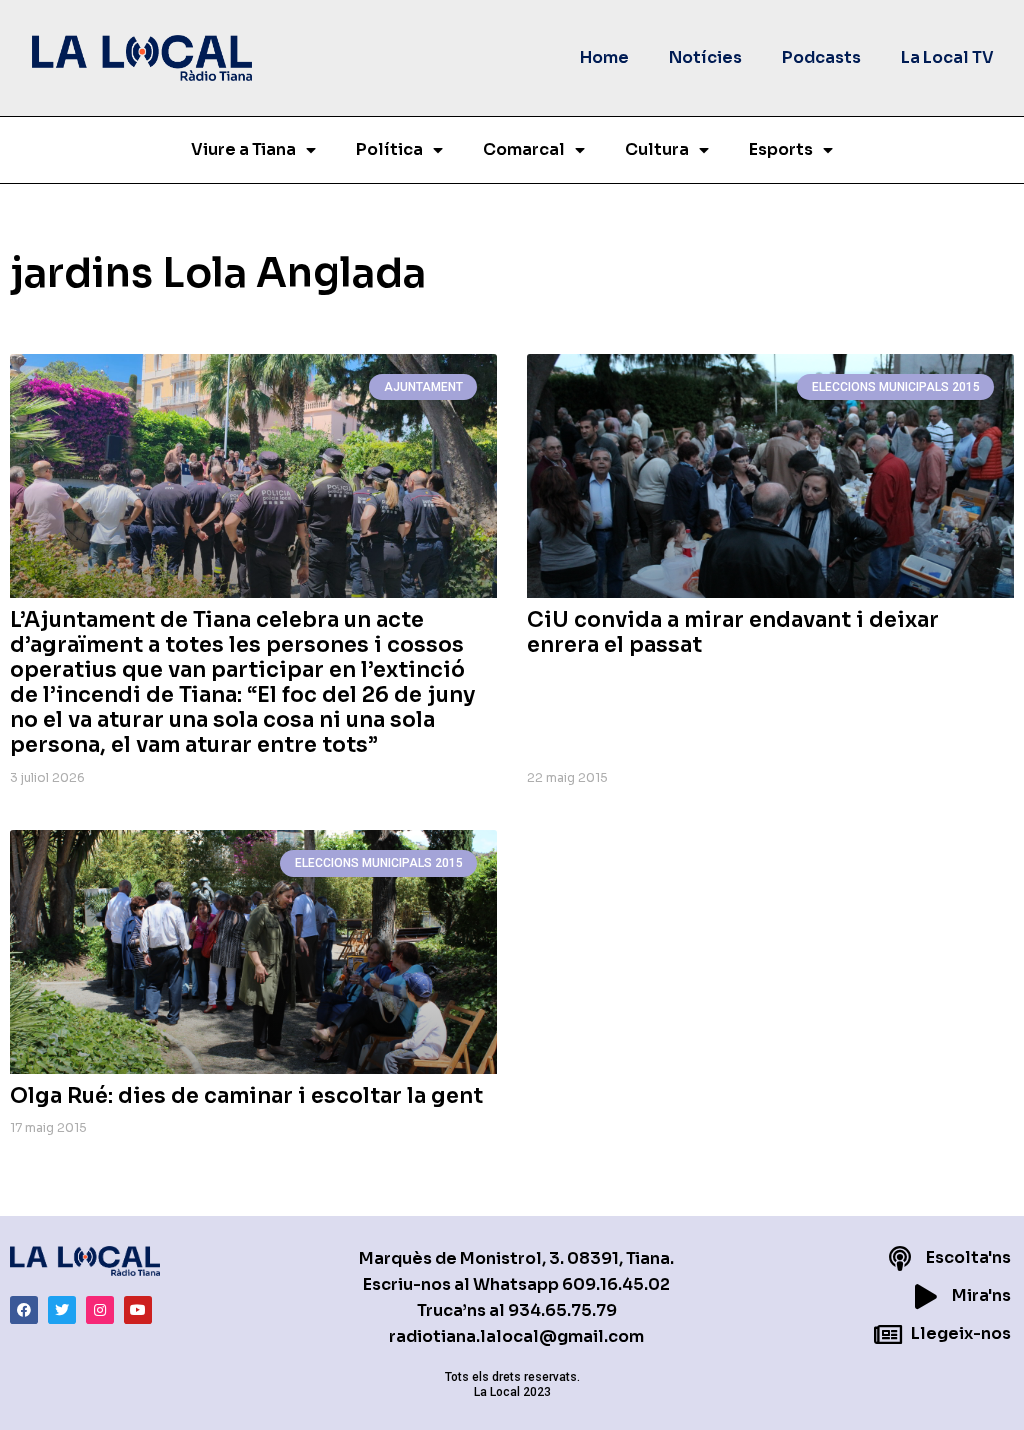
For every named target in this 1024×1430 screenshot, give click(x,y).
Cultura (657, 149)
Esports (781, 149)
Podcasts (821, 57)
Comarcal (524, 149)
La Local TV (947, 57)
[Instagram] (100, 1310)
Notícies (705, 57)
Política (389, 149)
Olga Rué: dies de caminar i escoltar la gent (246, 1096)
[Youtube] (138, 1310)
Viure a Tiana (243, 149)
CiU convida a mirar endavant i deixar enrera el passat (733, 632)
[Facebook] (24, 1310)
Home (604, 57)
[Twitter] (62, 1310)
